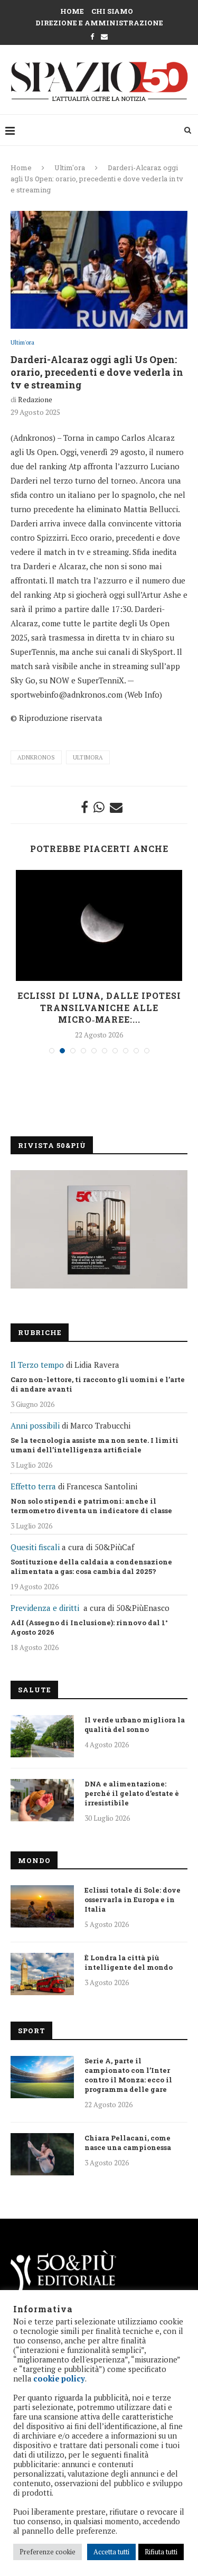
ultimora (88, 757)
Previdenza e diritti (45, 1608)
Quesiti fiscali (35, 1547)
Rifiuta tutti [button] (161, 2552)
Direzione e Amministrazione (99, 23)
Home (72, 11)
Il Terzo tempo (37, 1365)
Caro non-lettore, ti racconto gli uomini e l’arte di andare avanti (98, 1384)
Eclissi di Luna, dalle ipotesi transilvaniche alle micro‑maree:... (99, 1007)
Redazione (35, 399)
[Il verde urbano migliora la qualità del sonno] (42, 1736)
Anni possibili (35, 1425)
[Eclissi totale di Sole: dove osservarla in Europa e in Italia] (42, 1906)
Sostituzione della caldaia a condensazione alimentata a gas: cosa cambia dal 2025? (91, 1567)
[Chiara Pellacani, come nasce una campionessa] (42, 2154)
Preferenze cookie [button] (48, 2552)
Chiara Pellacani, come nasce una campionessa (128, 2143)
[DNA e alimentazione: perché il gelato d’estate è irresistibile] (42, 1800)
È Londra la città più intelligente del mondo (129, 1962)
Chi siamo (112, 11)
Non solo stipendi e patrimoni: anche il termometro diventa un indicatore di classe (91, 1506)
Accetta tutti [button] (111, 2552)
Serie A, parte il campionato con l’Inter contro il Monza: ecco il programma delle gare (128, 2075)
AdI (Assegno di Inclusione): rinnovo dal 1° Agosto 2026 (89, 1627)
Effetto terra (33, 1486)
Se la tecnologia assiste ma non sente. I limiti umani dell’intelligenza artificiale (95, 1445)
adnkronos (36, 757)
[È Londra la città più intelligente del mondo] (42, 1974)
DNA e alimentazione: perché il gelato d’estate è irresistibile (132, 1793)
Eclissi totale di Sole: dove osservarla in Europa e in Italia (133, 1899)
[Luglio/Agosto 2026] (99, 1229)
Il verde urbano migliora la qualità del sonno (135, 1725)
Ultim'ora (70, 168)
